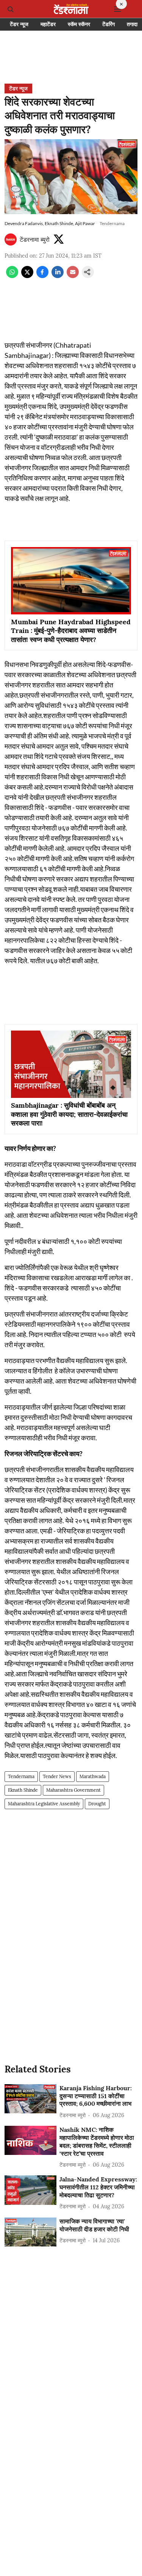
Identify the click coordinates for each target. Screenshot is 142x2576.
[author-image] (11, 239)
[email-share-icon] (73, 276)
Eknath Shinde (23, 1790)
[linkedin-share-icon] (58, 276)
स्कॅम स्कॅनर (79, 24)
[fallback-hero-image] (30, 2099)
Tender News (57, 1776)
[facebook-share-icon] (42, 276)
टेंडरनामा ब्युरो (35, 239)
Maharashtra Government (73, 1790)
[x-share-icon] (27, 276)
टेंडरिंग (108, 24)
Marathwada (93, 1776)
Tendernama (21, 1776)
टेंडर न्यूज (19, 24)
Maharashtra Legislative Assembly (44, 1804)
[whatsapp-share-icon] (12, 276)
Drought (97, 1804)
